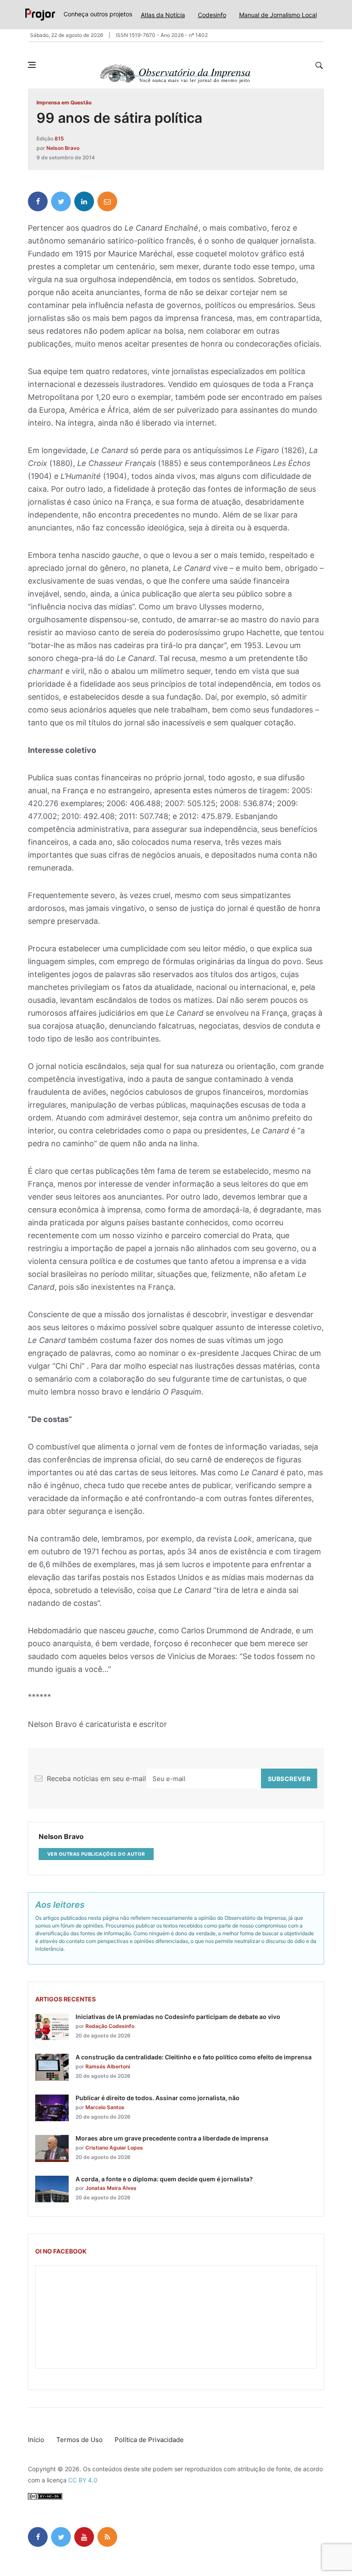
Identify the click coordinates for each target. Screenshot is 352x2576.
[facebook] (38, 201)
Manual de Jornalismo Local (278, 15)
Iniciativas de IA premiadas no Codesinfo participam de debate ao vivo (178, 2017)
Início (36, 2440)
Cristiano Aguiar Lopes (114, 2148)
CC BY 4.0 (83, 2480)
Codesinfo (212, 15)
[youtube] (84, 2537)
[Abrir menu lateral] (32, 65)
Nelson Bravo (63, 148)
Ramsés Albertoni (108, 2066)
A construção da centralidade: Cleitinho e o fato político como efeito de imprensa (194, 2057)
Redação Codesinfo (110, 2026)
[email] (107, 201)
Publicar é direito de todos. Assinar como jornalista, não (158, 2098)
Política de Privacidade (149, 2440)
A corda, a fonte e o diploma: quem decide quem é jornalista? (164, 2179)
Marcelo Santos (105, 2107)
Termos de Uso (79, 2440)
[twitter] (61, 201)
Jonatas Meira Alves (111, 2188)
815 (59, 139)
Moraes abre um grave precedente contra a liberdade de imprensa (172, 2138)
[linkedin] (84, 201)
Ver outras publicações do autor (96, 1854)
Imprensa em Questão (64, 102)
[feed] (107, 2537)
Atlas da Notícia (163, 15)
